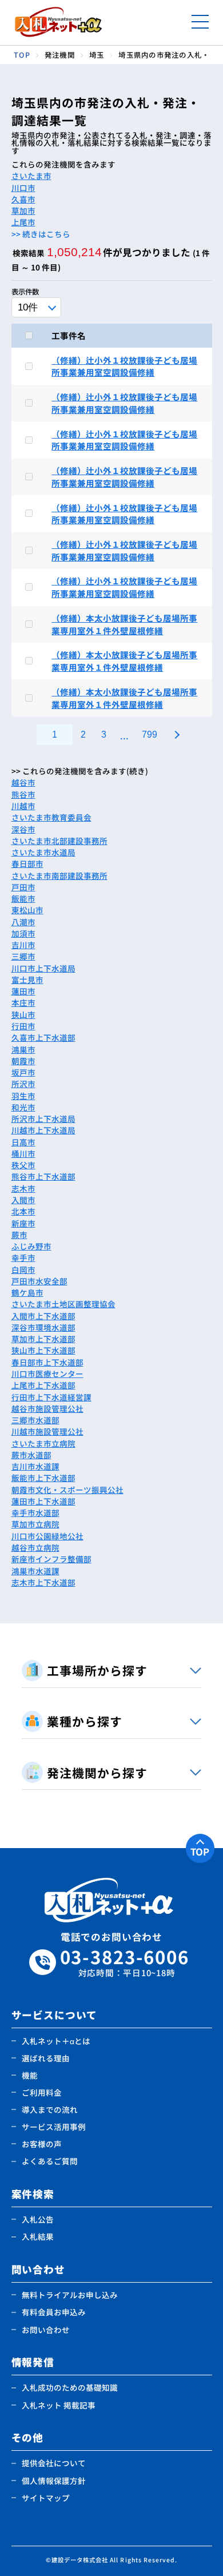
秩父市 (23, 1165)
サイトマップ (46, 2498)
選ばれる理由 (46, 2058)
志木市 (23, 1188)
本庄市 (23, 1002)
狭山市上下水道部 (43, 1350)
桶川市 (23, 1153)
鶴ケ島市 (27, 1292)
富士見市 (27, 980)
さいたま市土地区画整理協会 (63, 1304)
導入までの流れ (50, 2109)
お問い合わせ (46, 2330)
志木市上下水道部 (43, 1582)
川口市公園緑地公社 (47, 1536)
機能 (30, 2075)
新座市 (23, 1223)
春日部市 (27, 863)
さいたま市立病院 (43, 1443)
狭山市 (23, 1014)
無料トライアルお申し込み (70, 2295)
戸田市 (23, 887)
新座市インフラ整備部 (51, 1559)
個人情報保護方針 (54, 2481)
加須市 (23, 933)
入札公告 (38, 2219)
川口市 (23, 188)
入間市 (23, 1200)
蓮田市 (23, 991)
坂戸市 (23, 1072)
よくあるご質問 (50, 2161)
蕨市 (19, 1235)
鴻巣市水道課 (35, 1571)
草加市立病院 (35, 1524)
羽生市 (23, 1096)
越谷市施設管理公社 (47, 1408)
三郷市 (23, 956)
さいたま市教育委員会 (51, 817)
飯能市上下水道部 (43, 1478)
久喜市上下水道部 (43, 1037)
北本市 (23, 1211)
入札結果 (38, 2236)
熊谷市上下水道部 (43, 1176)
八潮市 (23, 922)
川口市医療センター (47, 1373)
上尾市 (23, 222)
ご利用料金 (42, 2092)
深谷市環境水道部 (43, 1327)
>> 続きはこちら (41, 234)
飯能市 (23, 898)
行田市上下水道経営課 (51, 1397)
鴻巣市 (23, 1049)
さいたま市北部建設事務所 (59, 841)
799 (150, 734)
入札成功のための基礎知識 (70, 2387)
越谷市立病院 (35, 1547)
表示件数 (25, 292)
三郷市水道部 (35, 1420)
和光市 (23, 1107)
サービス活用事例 (54, 2127)
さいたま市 (31, 176)
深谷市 (23, 829)
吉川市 (23, 945)
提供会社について (54, 2463)
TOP (200, 1852)
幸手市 (23, 1257)
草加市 (23, 210)
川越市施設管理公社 (47, 1431)
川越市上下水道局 (43, 1130)
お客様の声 (42, 2144)
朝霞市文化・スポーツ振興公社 (67, 1490)
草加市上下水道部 (43, 1339)
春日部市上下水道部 (47, 1362)
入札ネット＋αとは (56, 2041)
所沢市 (23, 1084)
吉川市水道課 (35, 1466)
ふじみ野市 (31, 1246)
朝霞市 (23, 1061)
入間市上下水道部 (43, 1316)
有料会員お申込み (54, 2312)
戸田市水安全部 (39, 1281)
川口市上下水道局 (43, 968)
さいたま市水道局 (43, 852)
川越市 (23, 806)
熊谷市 (23, 794)
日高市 (23, 1142)
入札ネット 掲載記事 (59, 2405)
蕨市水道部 (31, 1455)
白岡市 (23, 1269)
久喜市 (23, 199)
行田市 (23, 1026)
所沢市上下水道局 (43, 1118)
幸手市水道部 (35, 1512)
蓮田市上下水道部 (43, 1501)
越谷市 (23, 782)
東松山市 (27, 910)
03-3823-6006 (125, 1962)
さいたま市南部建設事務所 (59, 875)
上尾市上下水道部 (43, 1385)
